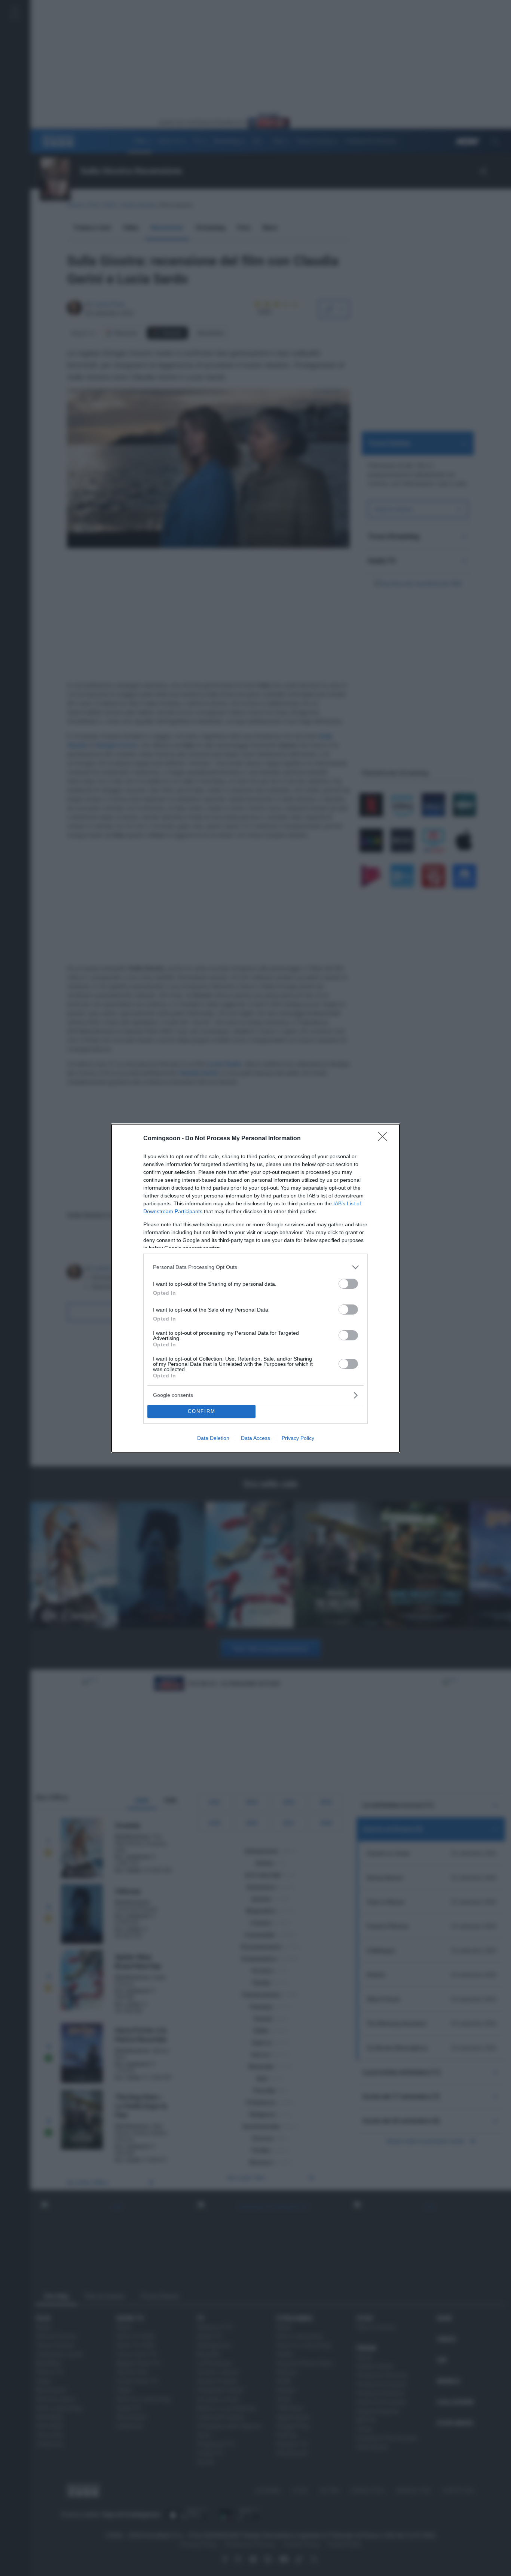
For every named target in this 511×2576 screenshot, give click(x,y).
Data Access (255, 1438)
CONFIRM (202, 1411)
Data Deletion (213, 1438)
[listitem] (255, 1267)
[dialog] (255, 1288)
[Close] (385, 1139)
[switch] (348, 1284)
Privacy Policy (298, 1438)
